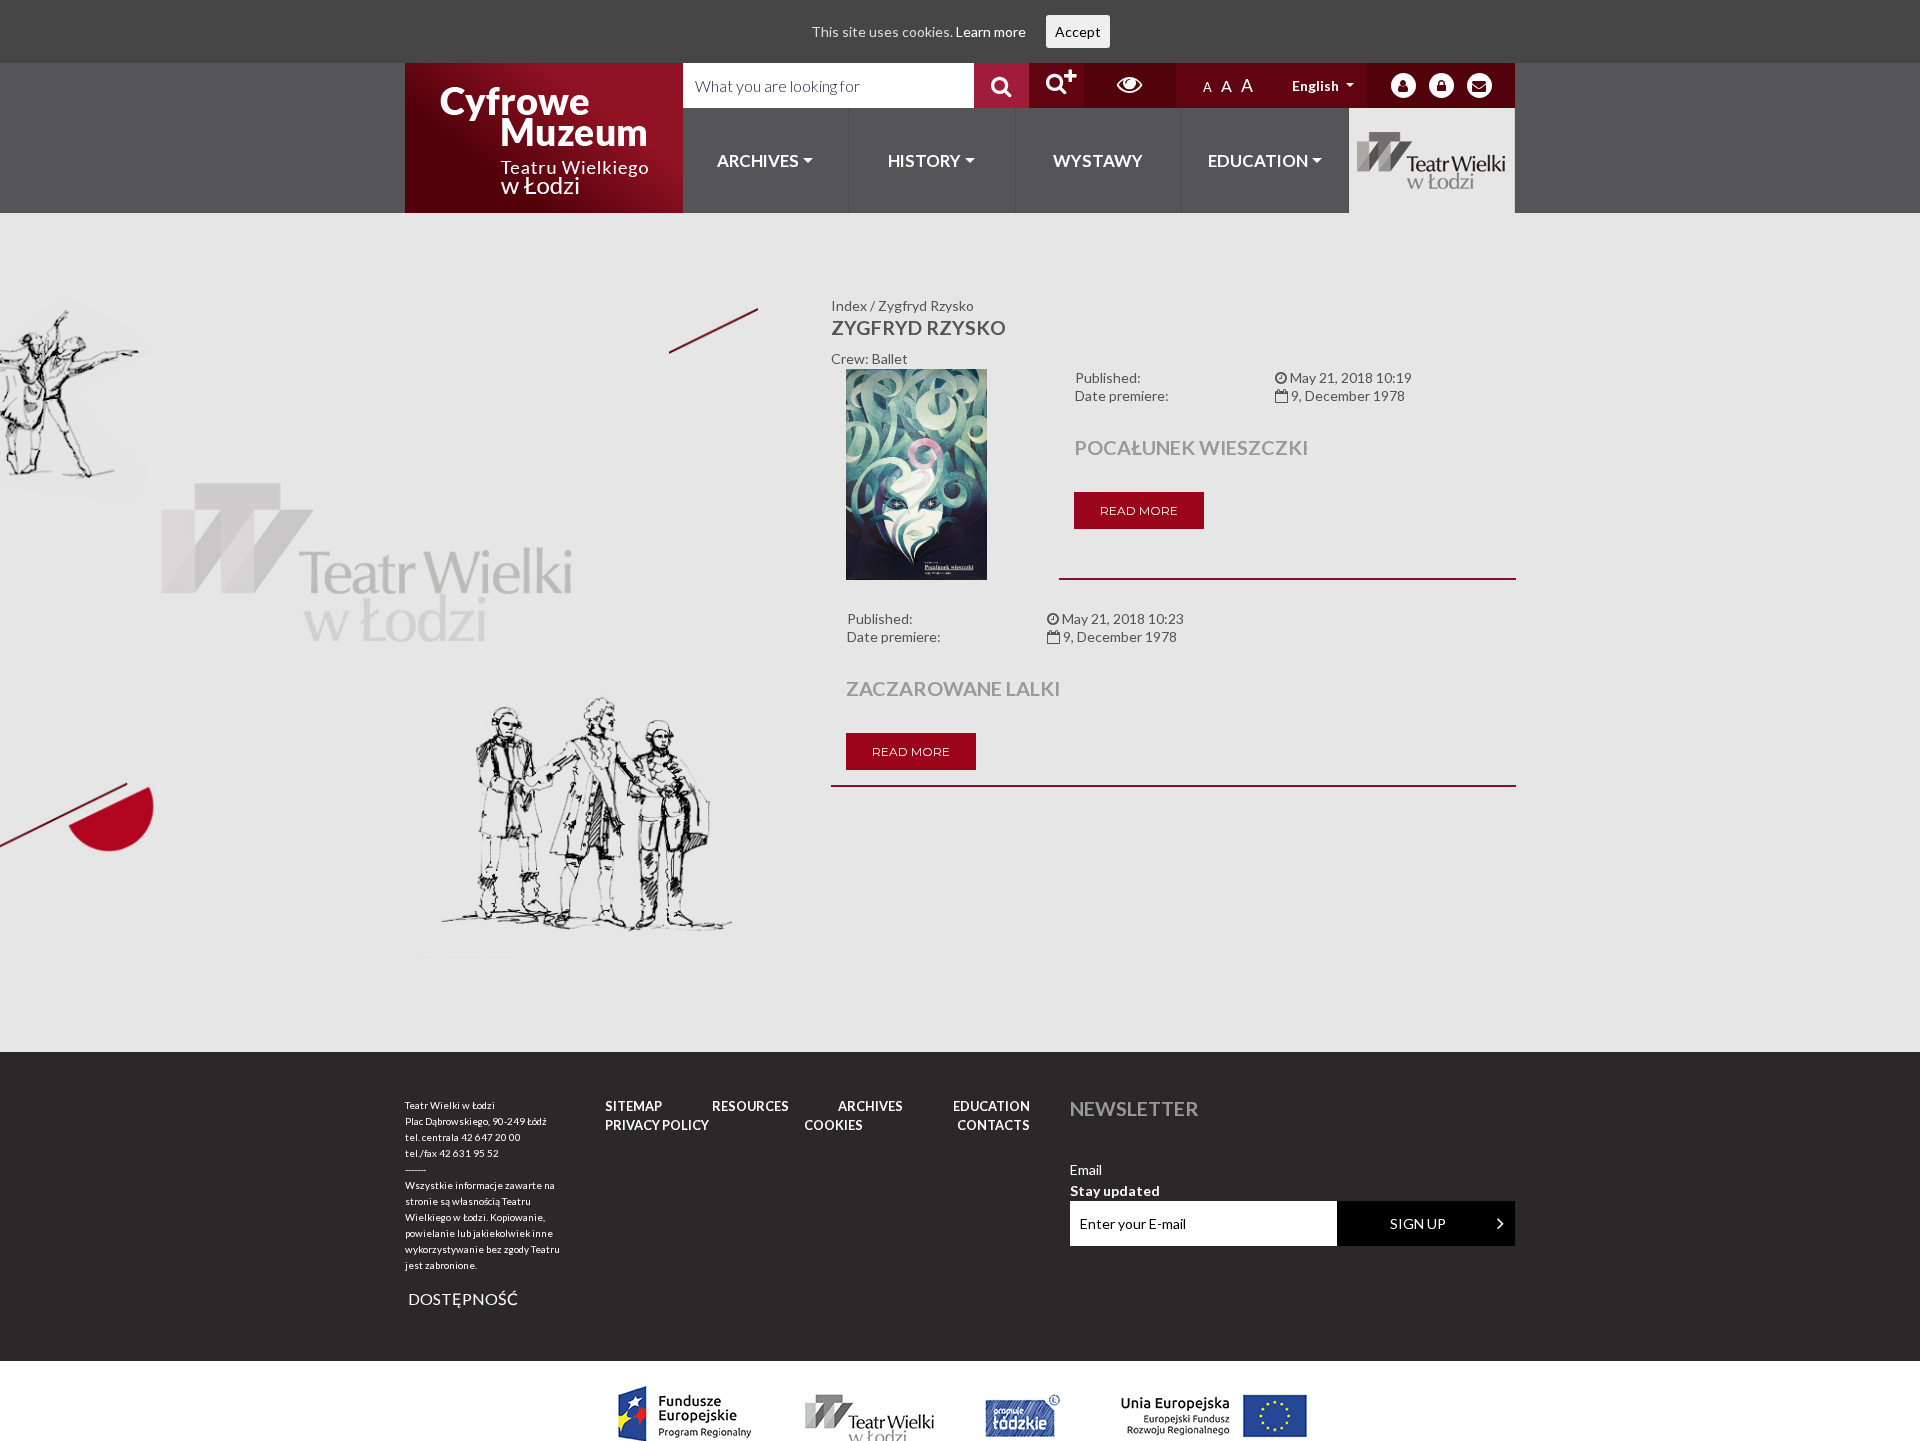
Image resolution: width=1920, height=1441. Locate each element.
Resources (750, 1106)
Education (1258, 160)
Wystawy (1098, 160)
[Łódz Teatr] (544, 138)
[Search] (1001, 85)
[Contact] (1479, 85)
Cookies (833, 1125)
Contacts (993, 1125)
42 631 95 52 (469, 1153)
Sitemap (633, 1106)
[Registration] (1441, 85)
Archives (758, 160)
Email (1115, 1170)
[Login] (1403, 85)
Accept (1078, 31)
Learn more (991, 31)
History (924, 160)
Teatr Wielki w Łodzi (1432, 160)
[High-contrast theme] (1130, 85)
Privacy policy (657, 1125)
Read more (1139, 510)
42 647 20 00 (491, 1137)
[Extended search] (1056, 85)
